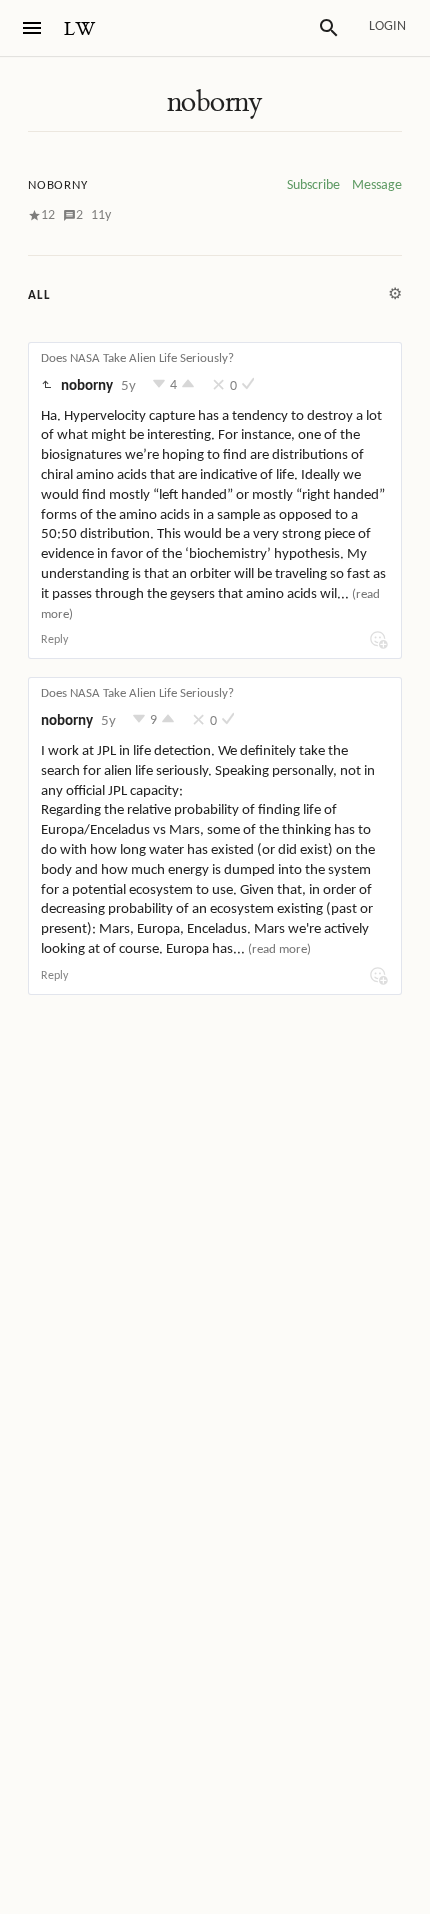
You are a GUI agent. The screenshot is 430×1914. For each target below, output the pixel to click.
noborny (215, 102)
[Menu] (32, 28)
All (39, 295)
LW (80, 29)
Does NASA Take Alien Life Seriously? (137, 358)
